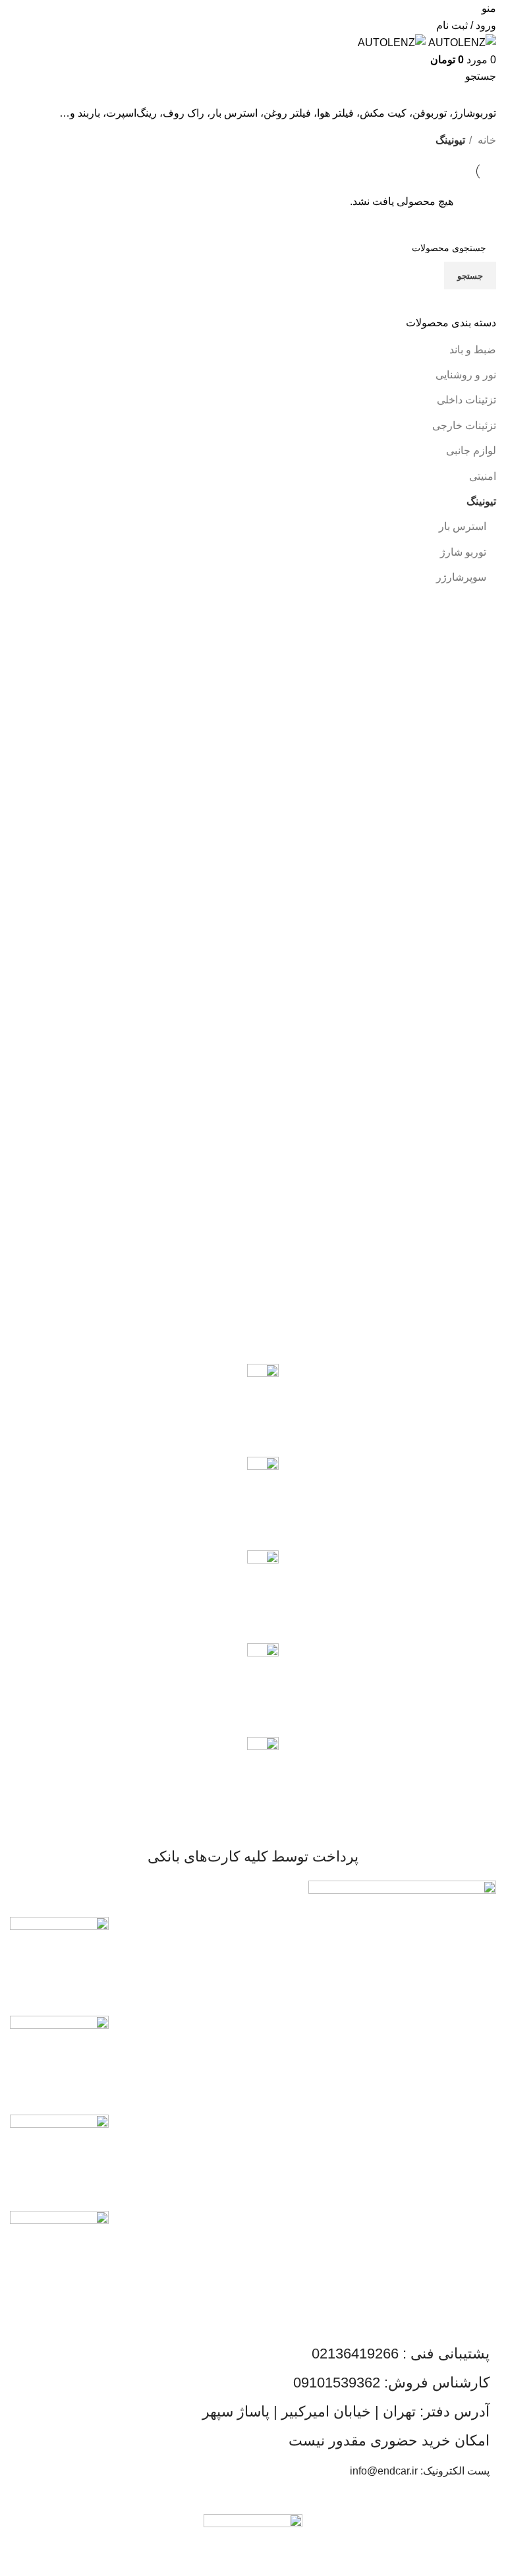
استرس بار (463, 526)
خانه (486, 140)
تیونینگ (481, 501)
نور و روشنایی (466, 375)
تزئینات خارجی (464, 425)
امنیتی (483, 476)
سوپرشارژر (461, 577)
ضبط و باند (473, 350)
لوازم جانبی (471, 451)
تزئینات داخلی (466, 400)
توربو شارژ (463, 552)
